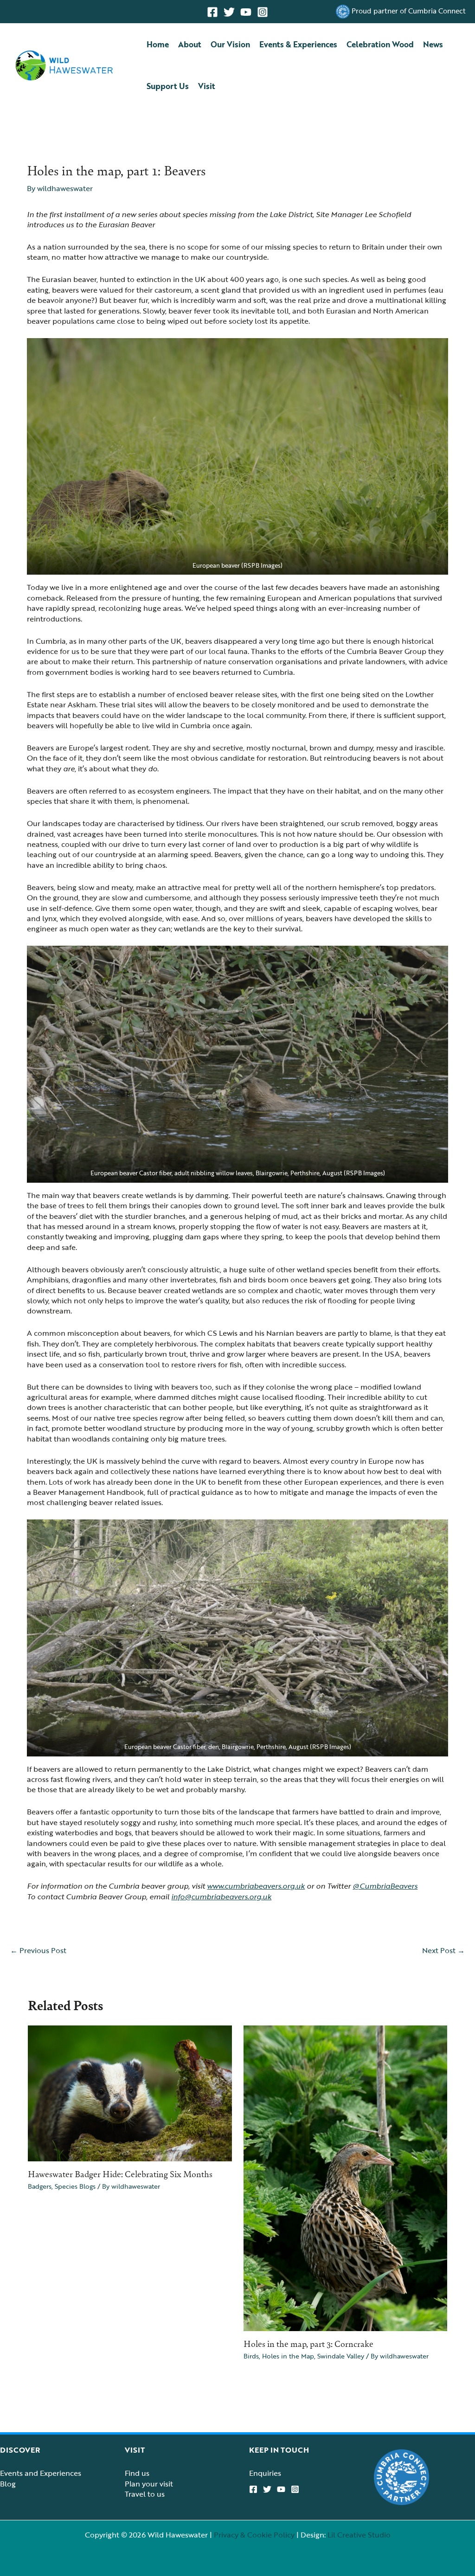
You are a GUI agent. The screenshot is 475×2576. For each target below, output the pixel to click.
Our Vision (230, 44)
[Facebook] (212, 12)
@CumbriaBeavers (385, 1886)
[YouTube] (246, 12)
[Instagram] (263, 12)
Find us (137, 2473)
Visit (207, 86)
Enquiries (265, 2473)
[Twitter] (229, 12)
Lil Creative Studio (359, 2535)
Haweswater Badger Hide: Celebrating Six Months (120, 2173)
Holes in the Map (288, 2356)
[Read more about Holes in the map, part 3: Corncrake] (346, 2178)
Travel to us (145, 2494)
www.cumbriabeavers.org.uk (256, 1886)
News (433, 44)
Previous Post (38, 1950)
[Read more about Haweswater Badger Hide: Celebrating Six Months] (130, 2093)
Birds (251, 2356)
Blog (8, 2484)
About (190, 44)
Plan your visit (149, 2484)
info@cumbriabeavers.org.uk (221, 1897)
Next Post (443, 1950)
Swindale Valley (341, 2356)
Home (158, 44)
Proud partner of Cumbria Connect (409, 11)
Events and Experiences (41, 2473)
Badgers (40, 2186)
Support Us (168, 86)
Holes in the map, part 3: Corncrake (308, 2343)
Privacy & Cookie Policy (254, 2535)
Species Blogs (75, 2186)
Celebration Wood (380, 44)
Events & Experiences (298, 44)
